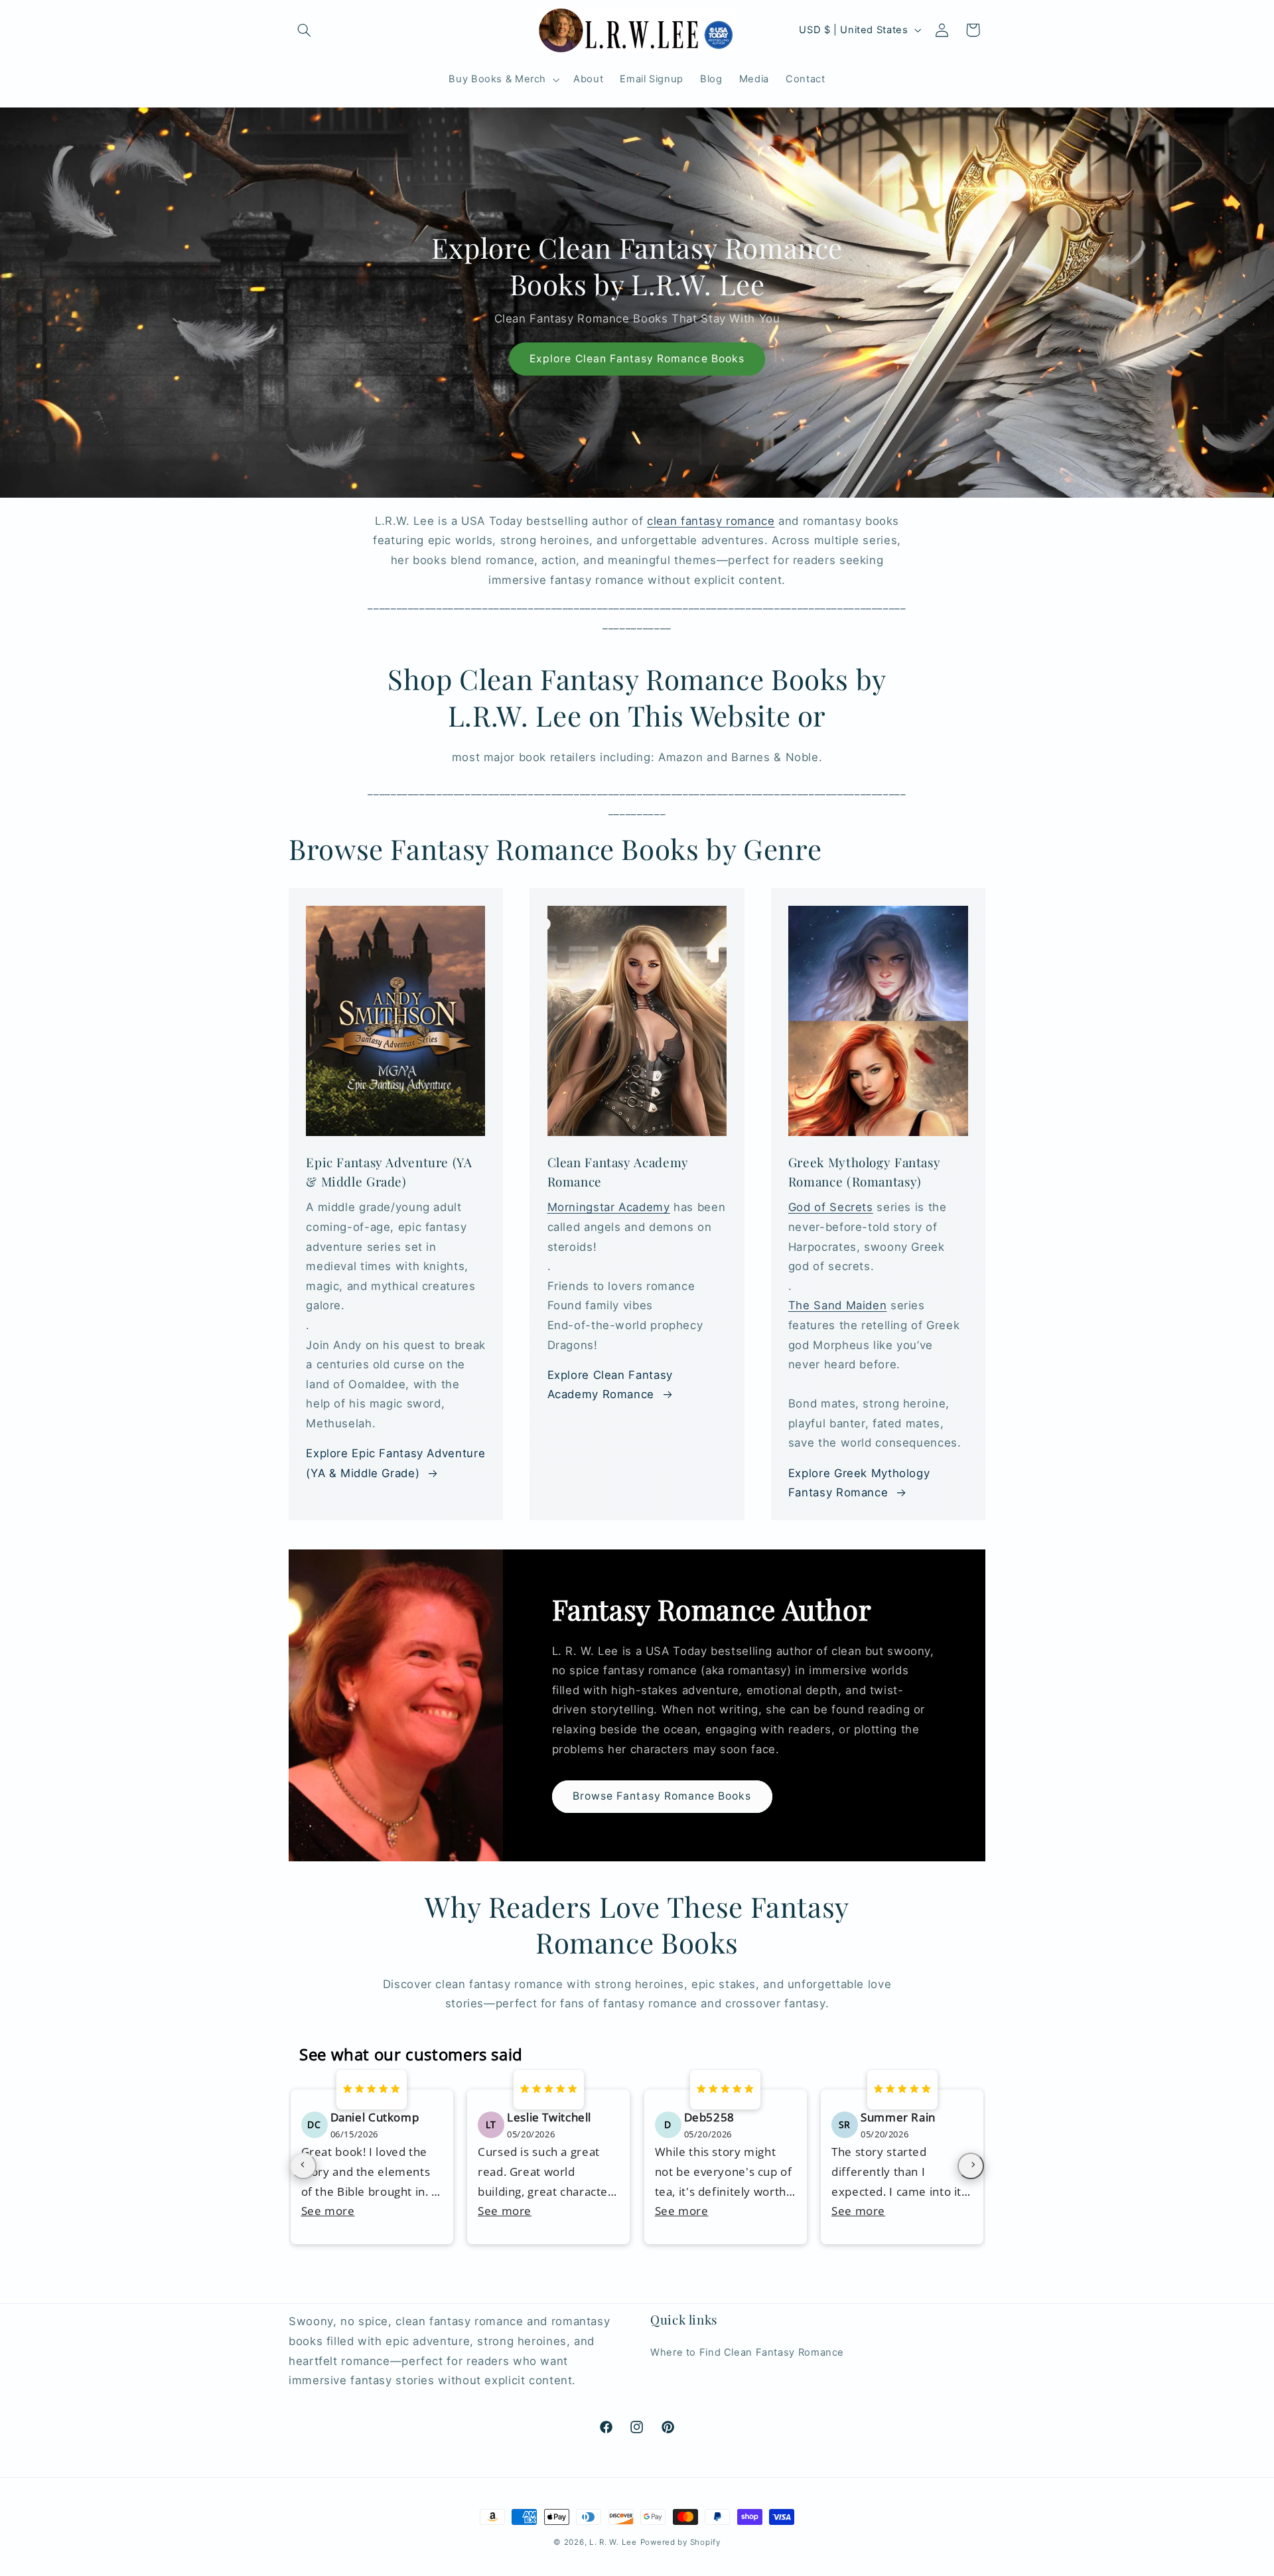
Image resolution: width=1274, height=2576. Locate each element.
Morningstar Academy (609, 1207)
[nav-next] (971, 2166)
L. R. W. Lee (613, 2542)
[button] (304, 30)
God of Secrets (831, 1207)
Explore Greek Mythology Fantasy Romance (859, 1483)
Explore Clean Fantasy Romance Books (637, 359)
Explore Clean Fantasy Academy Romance (610, 1385)
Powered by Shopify (680, 2542)
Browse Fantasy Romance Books (662, 1796)
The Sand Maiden (837, 1305)
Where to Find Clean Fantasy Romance (747, 2352)
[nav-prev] (303, 2166)
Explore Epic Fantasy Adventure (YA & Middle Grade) (395, 1463)
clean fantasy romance (711, 521)
